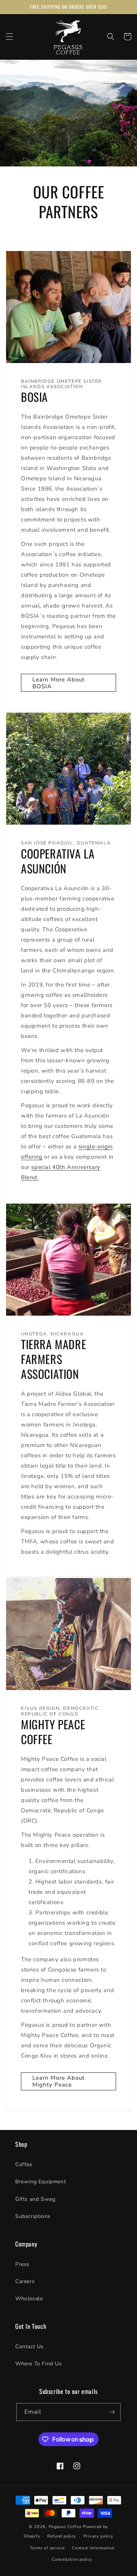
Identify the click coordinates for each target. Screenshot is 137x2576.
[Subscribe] (112, 2412)
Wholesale (29, 2299)
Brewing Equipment (41, 2182)
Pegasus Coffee (65, 2527)
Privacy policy (98, 2536)
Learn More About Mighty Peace (58, 2081)
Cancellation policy (72, 2559)
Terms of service (47, 2548)
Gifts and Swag (35, 2199)
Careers (25, 2281)
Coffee (24, 2164)
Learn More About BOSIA (58, 683)
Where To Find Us (39, 2364)
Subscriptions (33, 2216)
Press (22, 2264)
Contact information (93, 2548)
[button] (10, 37)
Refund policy (62, 2536)
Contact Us (29, 2347)
